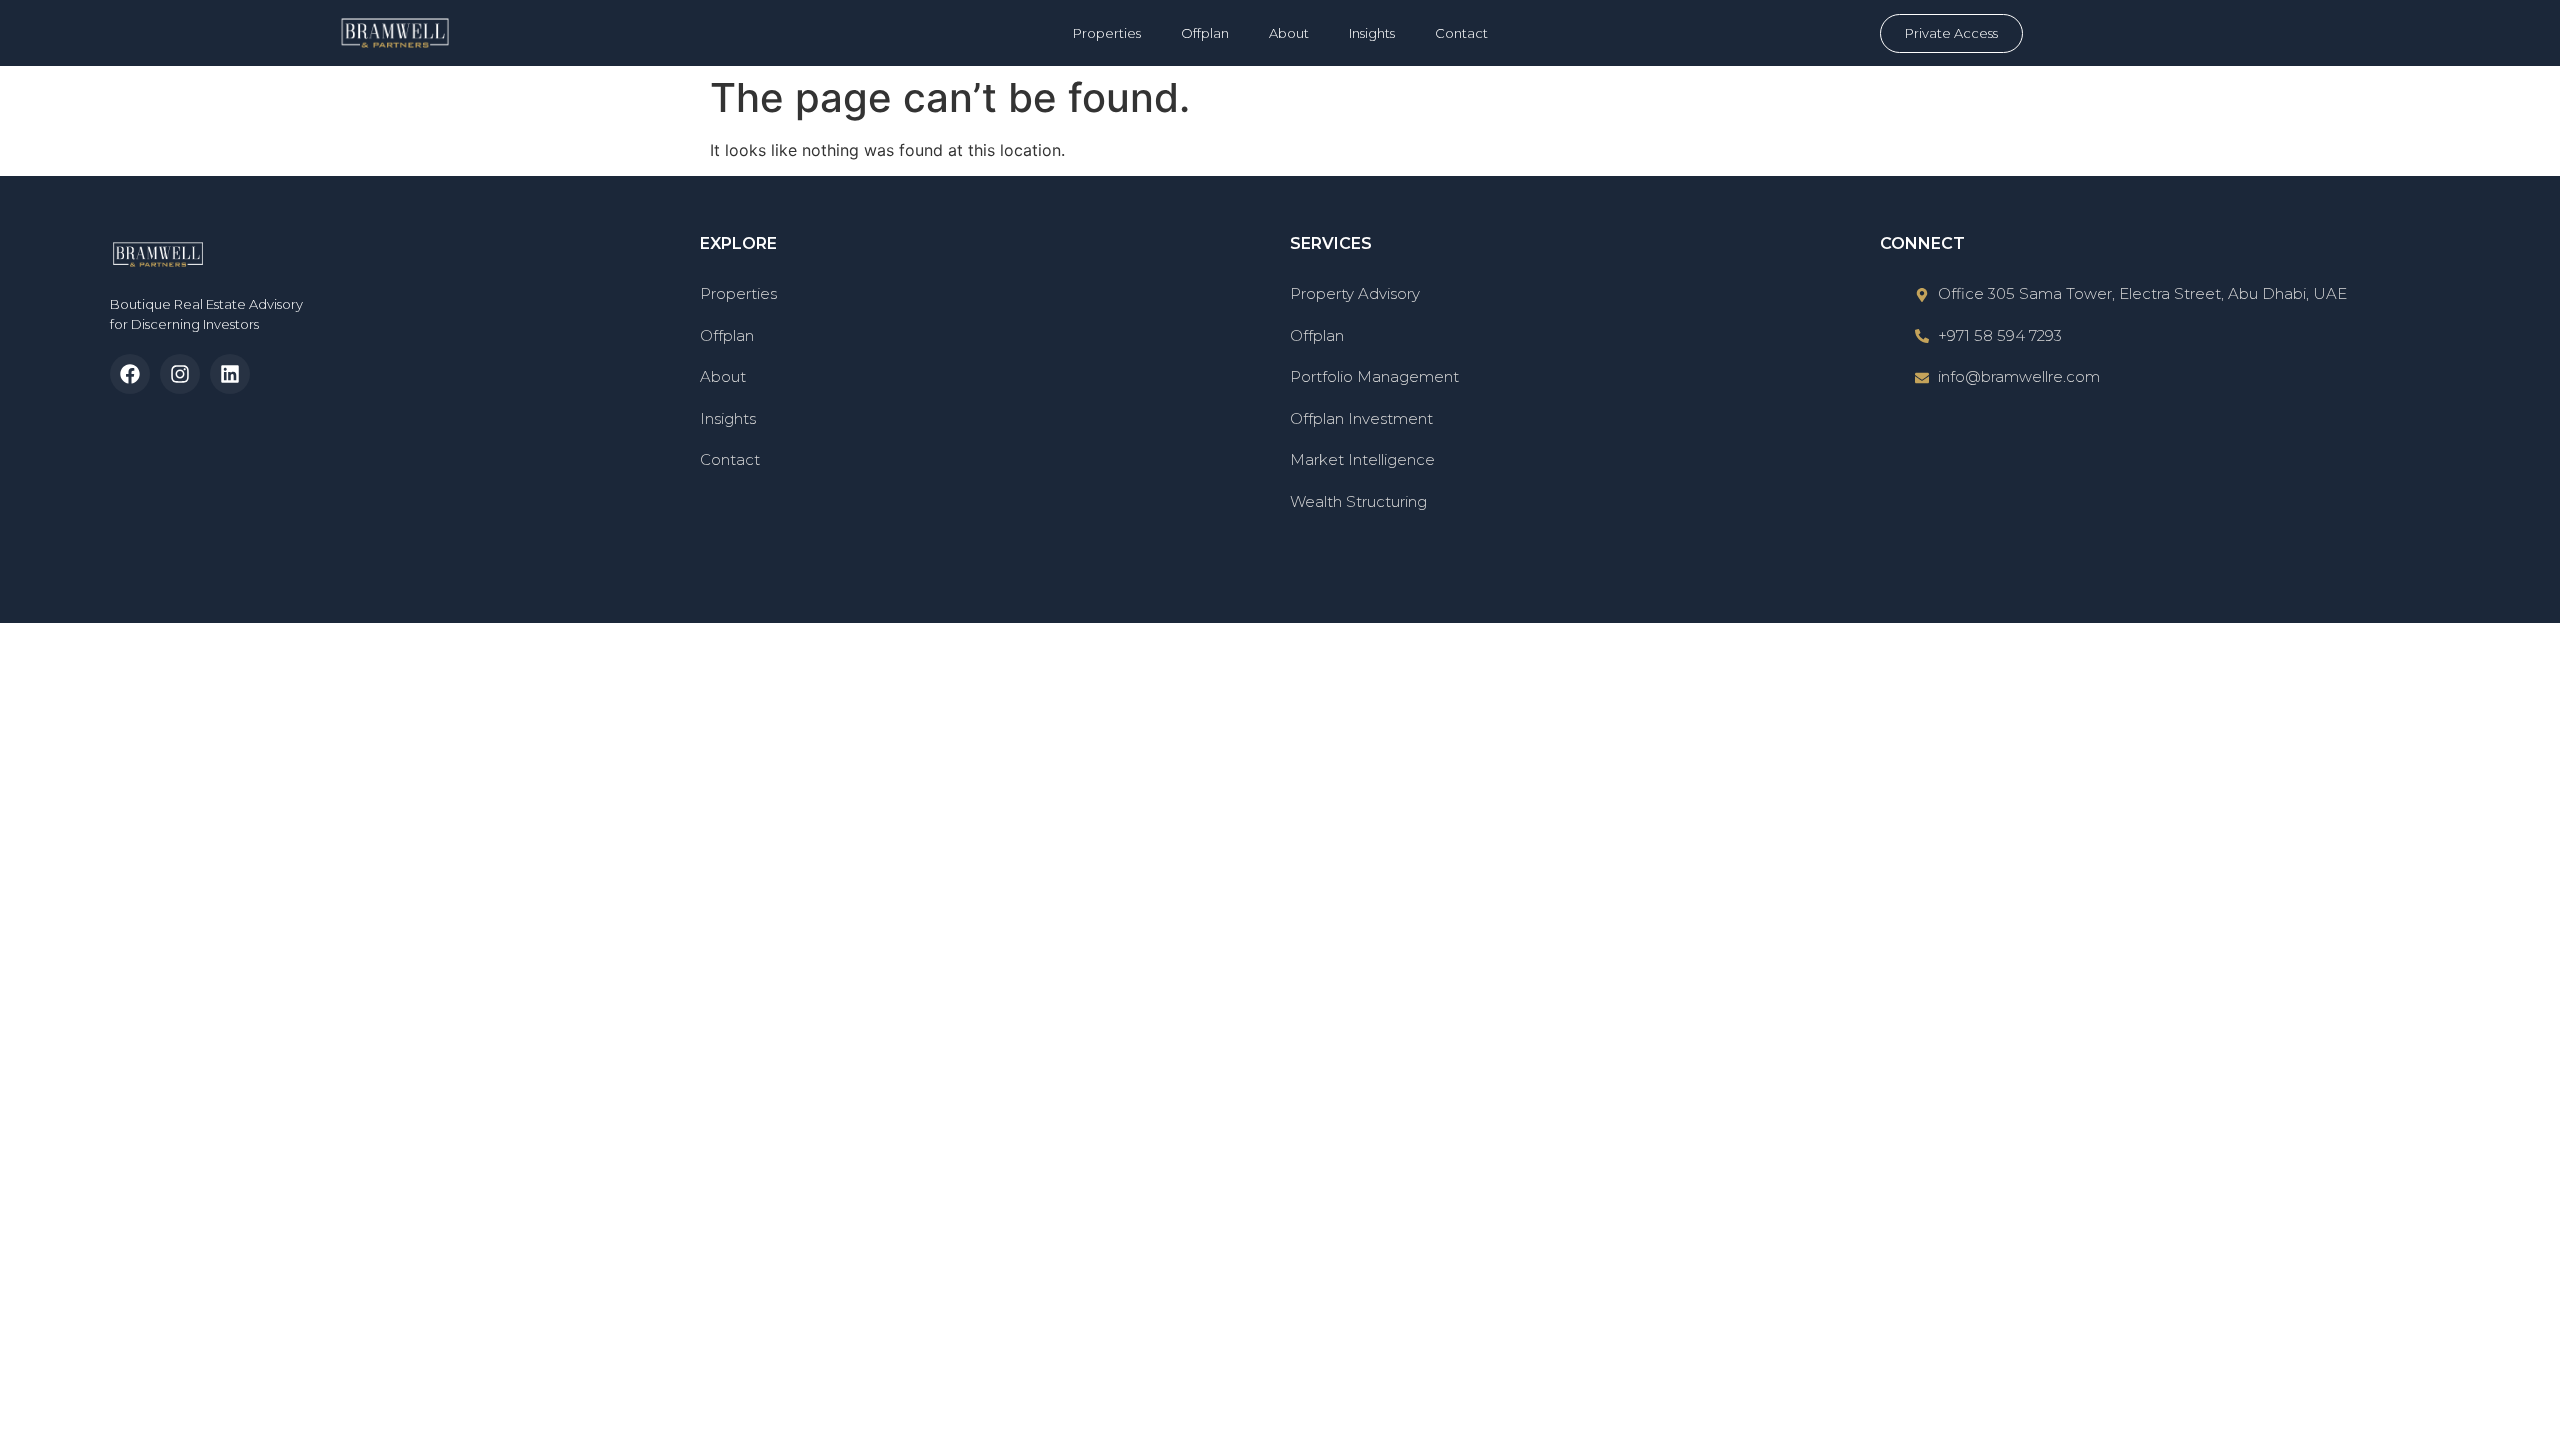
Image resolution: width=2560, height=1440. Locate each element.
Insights (1372, 33)
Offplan (1205, 33)
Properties (1107, 33)
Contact (1461, 33)
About (1289, 33)
